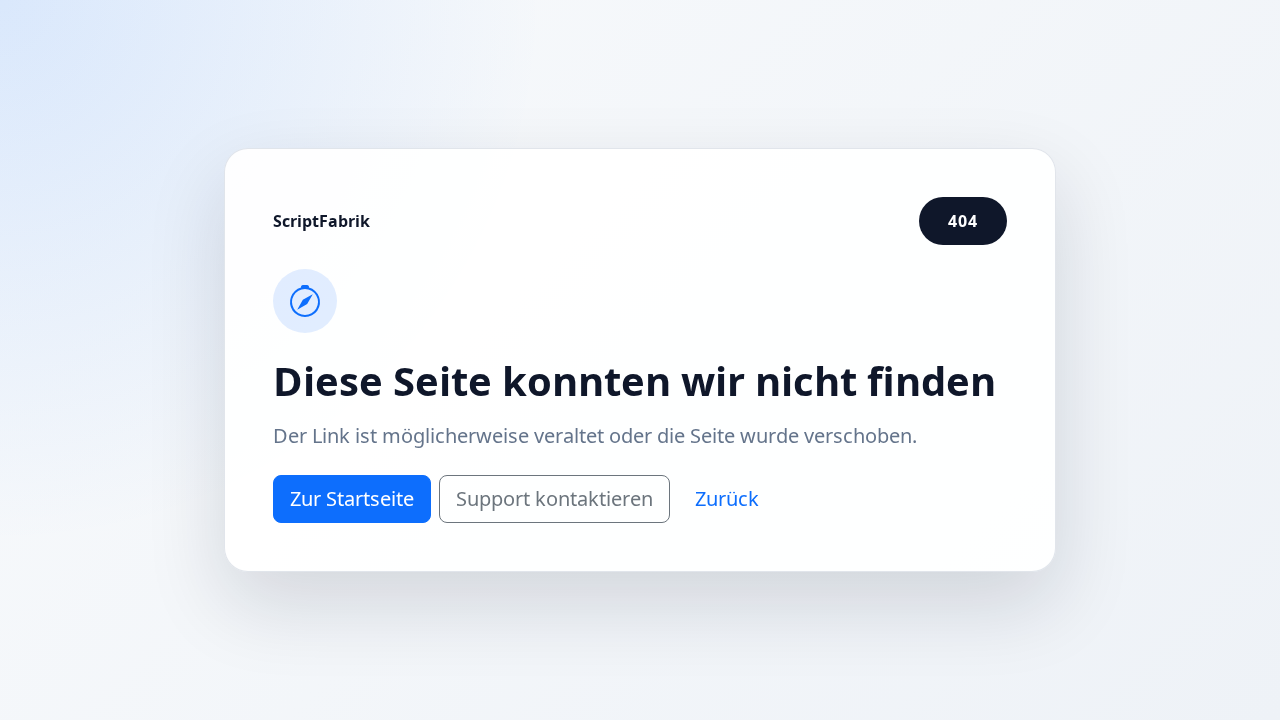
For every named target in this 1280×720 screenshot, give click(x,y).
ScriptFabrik (321, 221)
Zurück (727, 498)
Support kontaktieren (554, 498)
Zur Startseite (352, 498)
